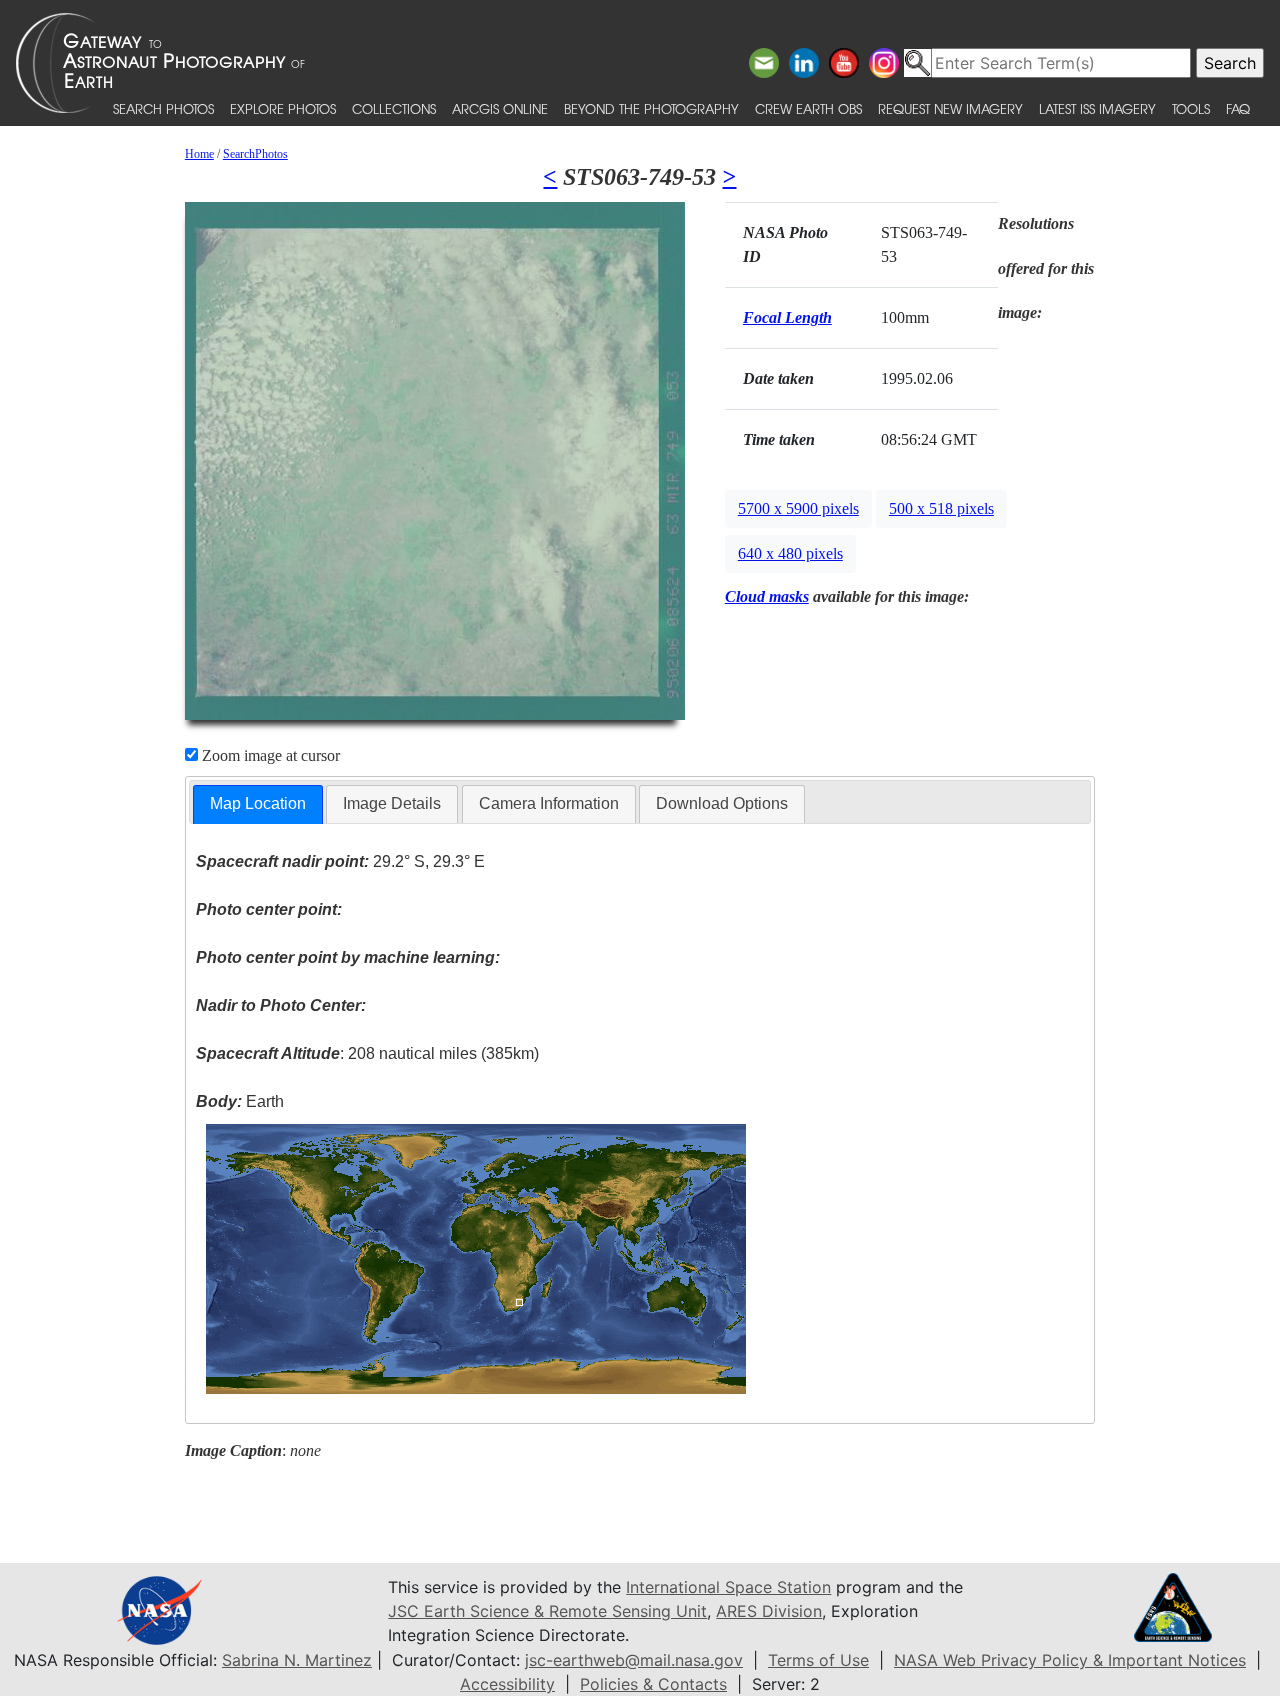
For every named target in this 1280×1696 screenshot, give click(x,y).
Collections (394, 108)
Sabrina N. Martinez (297, 1660)
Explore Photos (283, 108)
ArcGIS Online (500, 108)
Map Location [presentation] (258, 803)
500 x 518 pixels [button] (941, 508)
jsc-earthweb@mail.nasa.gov (634, 1660)
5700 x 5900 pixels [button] (798, 508)
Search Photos (163, 108)
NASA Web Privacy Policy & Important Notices (1070, 1660)
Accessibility (507, 1684)
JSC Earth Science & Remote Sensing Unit (547, 1611)
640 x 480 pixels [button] (790, 553)
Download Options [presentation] (722, 803)
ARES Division (769, 1611)
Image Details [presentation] (392, 803)
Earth (240, 1101)
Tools (1191, 108)
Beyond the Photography (651, 108)
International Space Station (728, 1587)
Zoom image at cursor (269, 755)
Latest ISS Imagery (1097, 108)
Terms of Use (818, 1660)
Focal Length (787, 317)
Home (199, 154)
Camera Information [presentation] (549, 803)
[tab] (258, 804)
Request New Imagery (950, 108)
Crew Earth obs (808, 108)
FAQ (1238, 108)
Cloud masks (767, 596)
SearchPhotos (255, 154)
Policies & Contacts (653, 1684)
